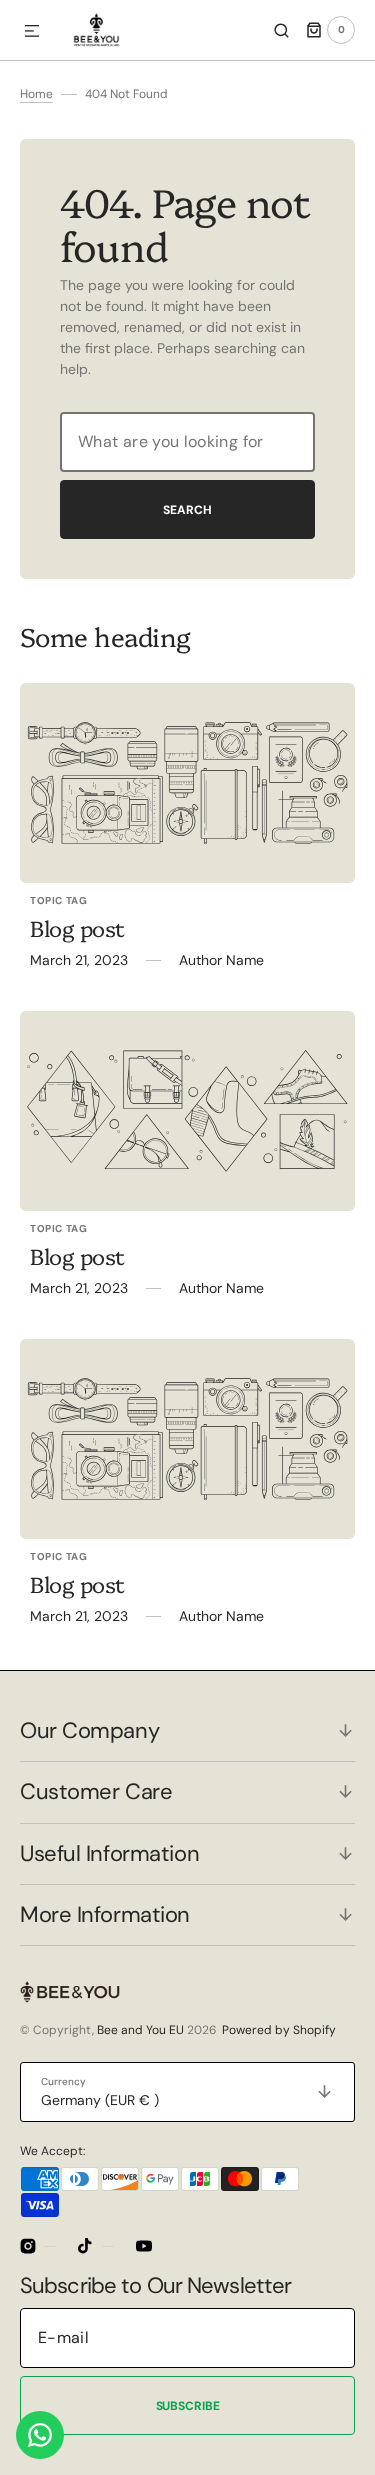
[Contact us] (40, 2435)
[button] (32, 32)
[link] (187, 783)
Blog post (77, 927)
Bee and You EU (140, 2030)
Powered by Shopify (279, 2030)
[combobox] (187, 442)
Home (36, 94)
